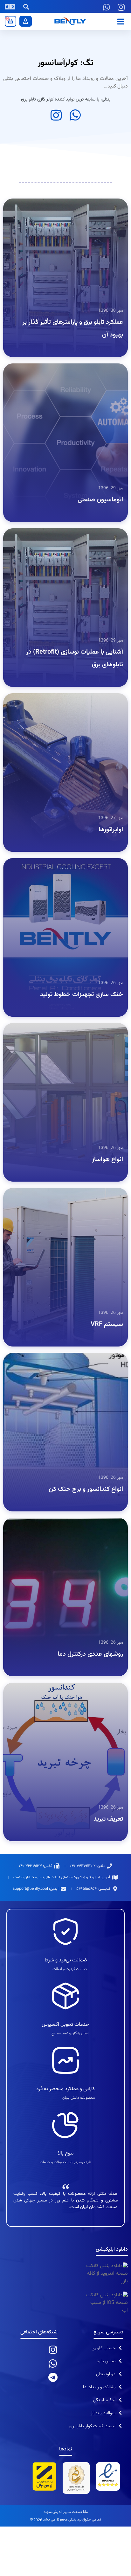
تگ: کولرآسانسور (66, 63)
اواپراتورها (111, 830)
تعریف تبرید (108, 1819)
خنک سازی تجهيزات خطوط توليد (82, 995)
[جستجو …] (26, 8)
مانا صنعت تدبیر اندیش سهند (66, 2512)
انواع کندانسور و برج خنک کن (86, 1489)
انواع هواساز (107, 1159)
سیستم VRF (107, 1324)
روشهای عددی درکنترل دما (90, 1654)
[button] (121, 21)
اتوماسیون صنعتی (100, 500)
